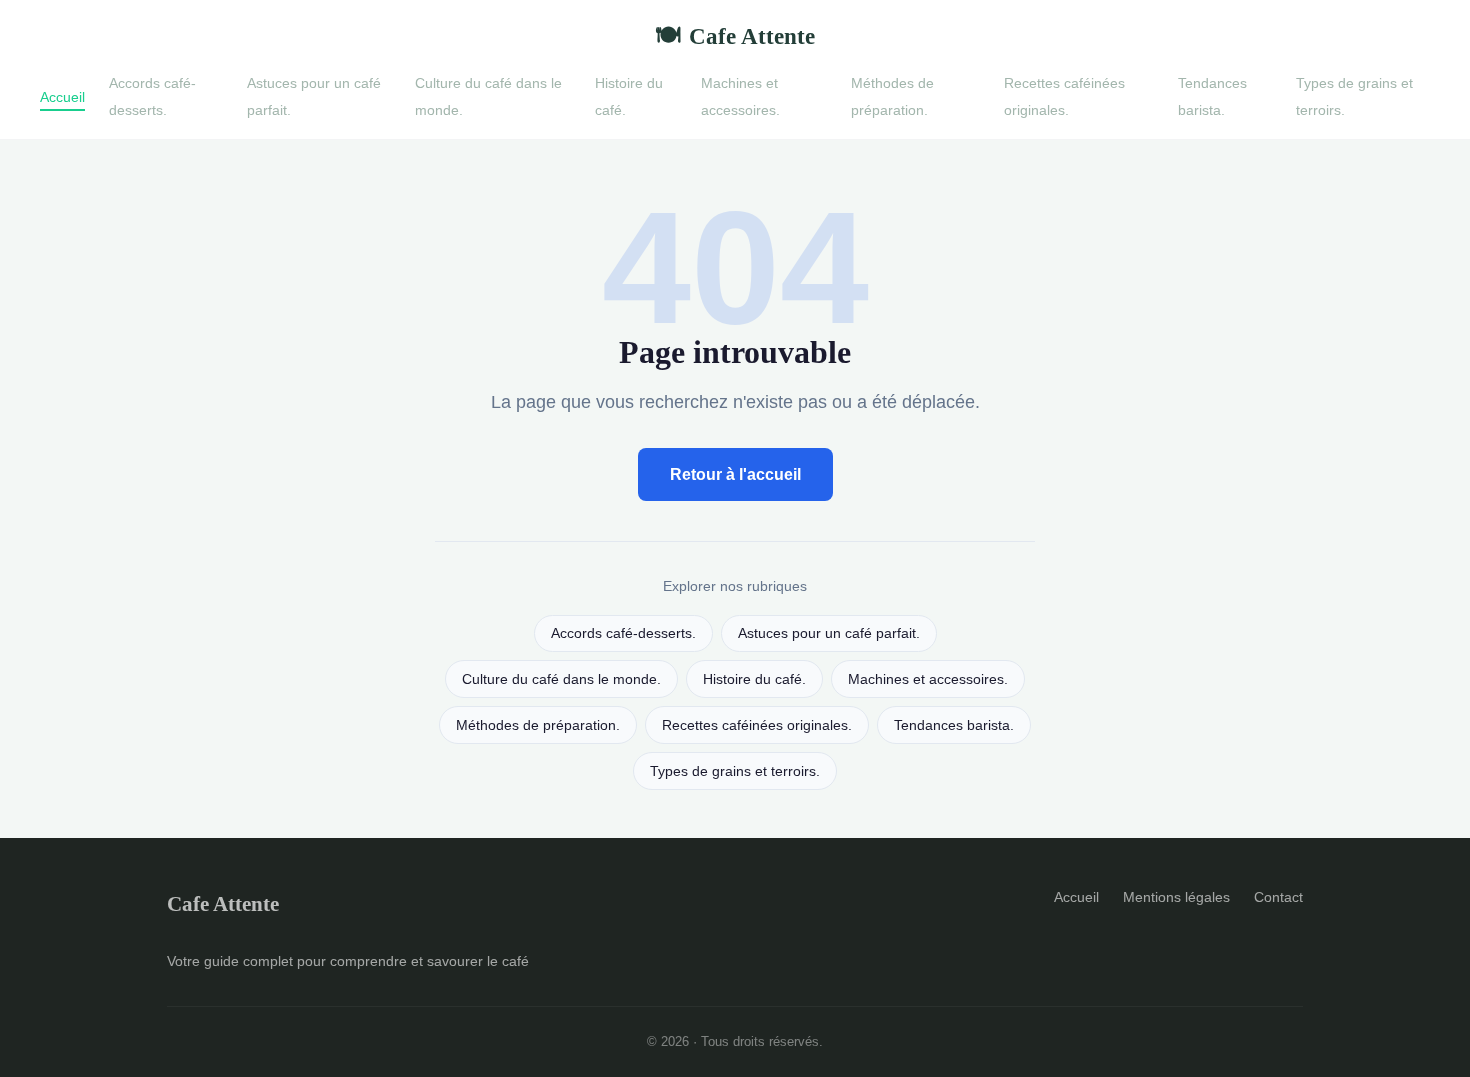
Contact (1278, 897)
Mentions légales (1176, 897)
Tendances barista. (1212, 96)
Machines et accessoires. (740, 96)
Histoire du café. (754, 679)
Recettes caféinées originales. (1064, 96)
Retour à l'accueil (735, 474)
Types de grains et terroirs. (735, 771)
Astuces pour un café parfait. (829, 633)
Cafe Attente (735, 36)
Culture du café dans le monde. (561, 679)
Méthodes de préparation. (892, 96)
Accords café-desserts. (152, 96)
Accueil (62, 96)
